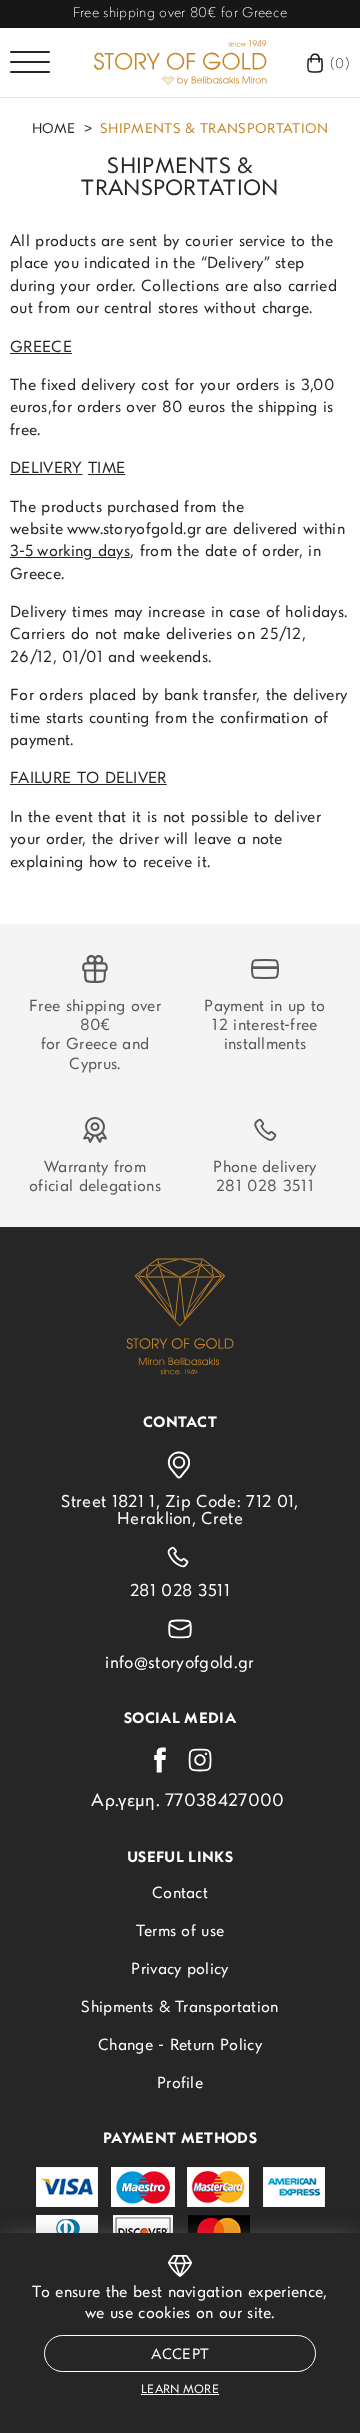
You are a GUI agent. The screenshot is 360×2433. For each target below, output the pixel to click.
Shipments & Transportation (214, 130)
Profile (180, 2084)
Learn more (180, 2390)
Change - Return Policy (180, 2046)
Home (54, 130)
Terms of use (180, 1932)
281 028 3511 (265, 1187)
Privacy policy (179, 1970)
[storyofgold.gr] (180, 62)
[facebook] (160, 1760)
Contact (180, 1894)
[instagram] (200, 1760)
